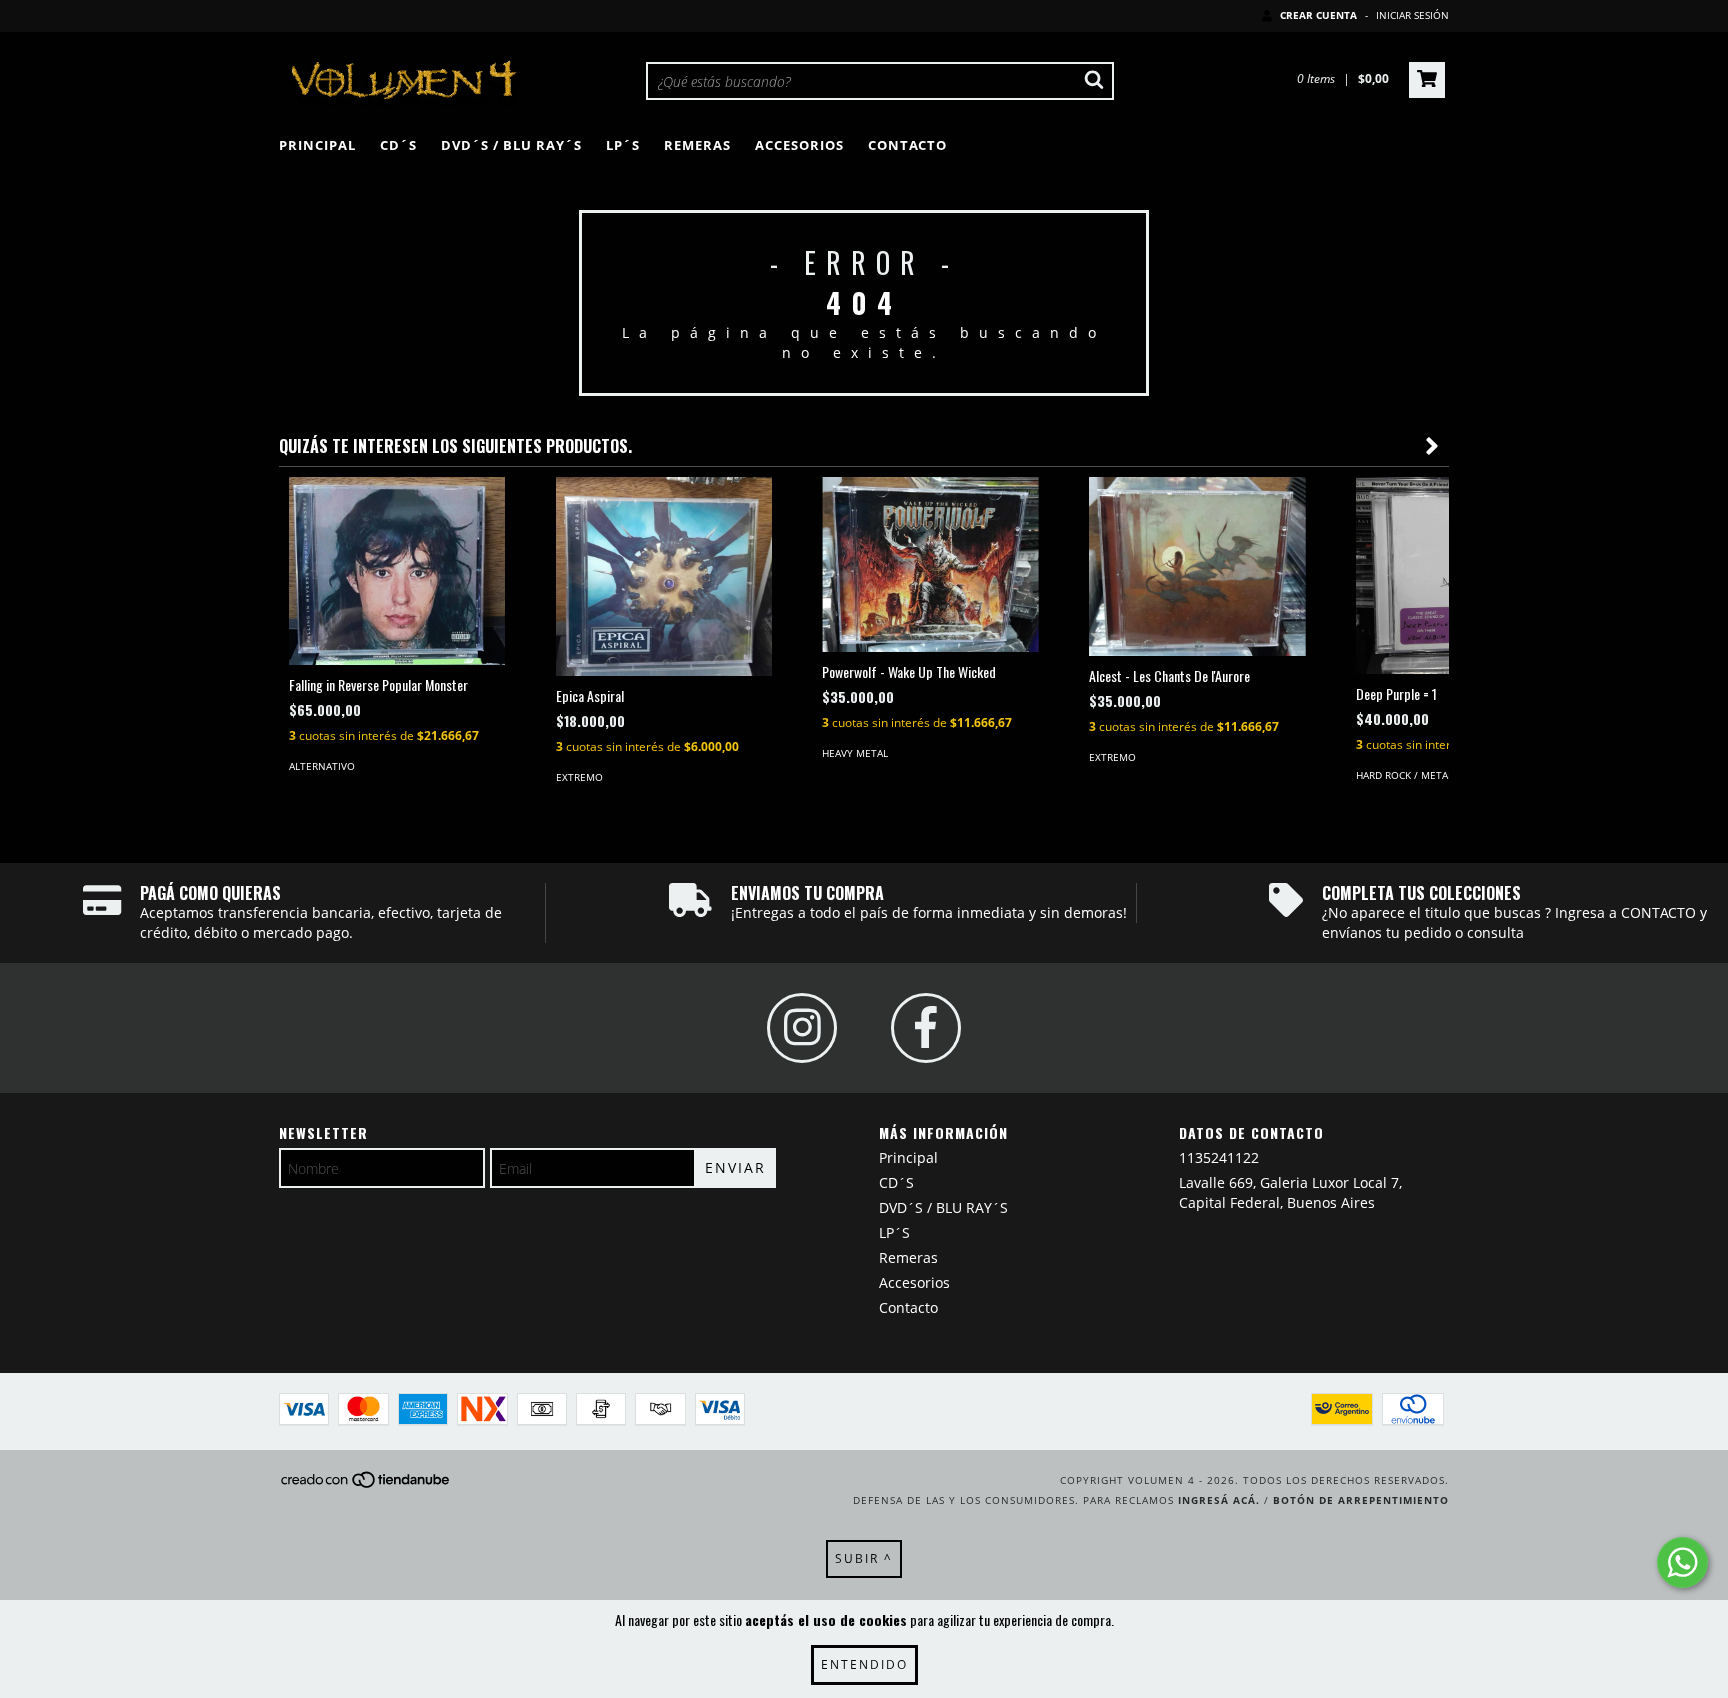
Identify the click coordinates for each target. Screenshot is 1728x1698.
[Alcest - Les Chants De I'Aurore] (1197, 566)
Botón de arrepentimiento (1361, 1500)
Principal (317, 145)
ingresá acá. (1219, 1500)
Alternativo (322, 766)
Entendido (864, 1664)
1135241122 (1219, 1157)
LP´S (623, 145)
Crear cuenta (1318, 15)
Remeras (697, 145)
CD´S (398, 145)
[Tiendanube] (366, 1485)
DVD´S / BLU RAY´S (511, 145)
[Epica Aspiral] (664, 576)
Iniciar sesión (1412, 15)
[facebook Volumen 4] (926, 1028)
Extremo (579, 777)
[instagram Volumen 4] (802, 1028)
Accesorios (799, 145)
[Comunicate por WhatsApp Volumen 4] (1682, 1562)
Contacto (907, 145)
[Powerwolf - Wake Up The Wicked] (930, 564)
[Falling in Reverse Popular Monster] (397, 571)
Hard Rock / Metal (1404, 775)
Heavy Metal (855, 753)
